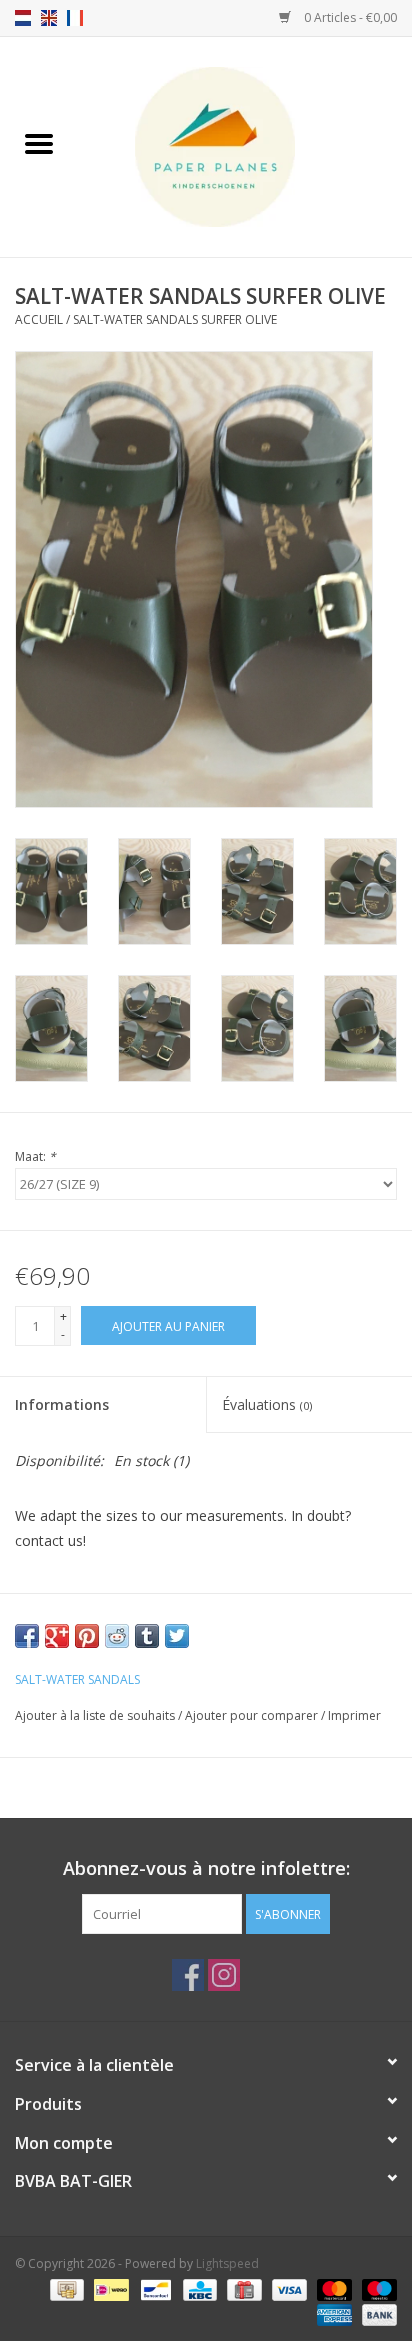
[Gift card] (242, 2288)
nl (23, 18)
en (49, 18)
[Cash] (65, 2288)
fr (75, 18)
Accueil (39, 319)
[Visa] (287, 2288)
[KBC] (198, 2288)
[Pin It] (87, 1636)
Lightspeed (227, 2263)
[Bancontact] (154, 2288)
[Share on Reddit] (117, 1636)
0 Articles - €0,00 (349, 17)
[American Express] (332, 2313)
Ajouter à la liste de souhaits (96, 1715)
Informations (62, 1404)
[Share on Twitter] (177, 1636)
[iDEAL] (109, 2288)
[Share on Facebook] (27, 1636)
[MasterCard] (332, 2288)
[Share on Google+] (57, 1636)
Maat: (35, 1156)
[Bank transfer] (376, 2313)
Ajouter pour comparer (253, 1715)
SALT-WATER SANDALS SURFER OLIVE (175, 319)
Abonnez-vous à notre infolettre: (206, 1868)
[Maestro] (376, 2288)
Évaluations (267, 1404)
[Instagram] (224, 1975)
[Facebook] (188, 1975)
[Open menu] (39, 143)
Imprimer (354, 1715)
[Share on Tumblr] (147, 1636)
